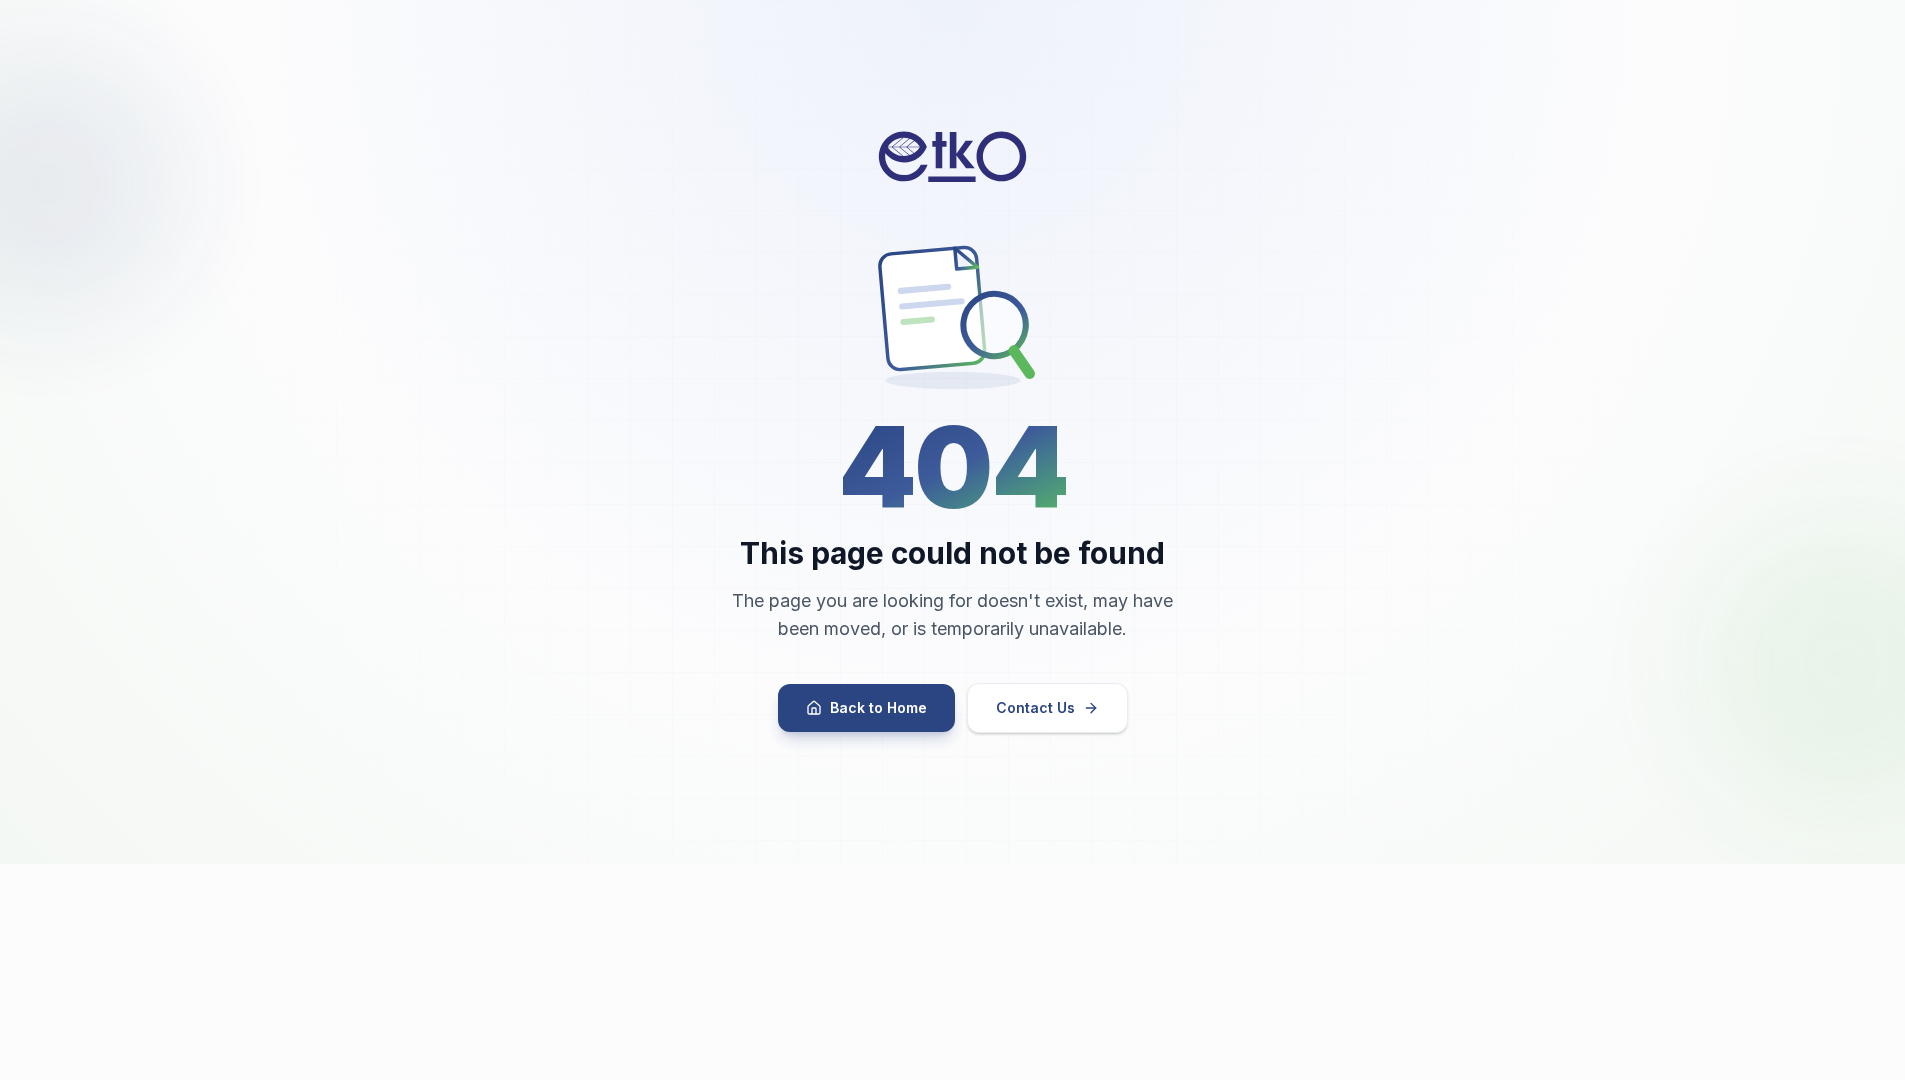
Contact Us (1035, 707)
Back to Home (878, 707)
